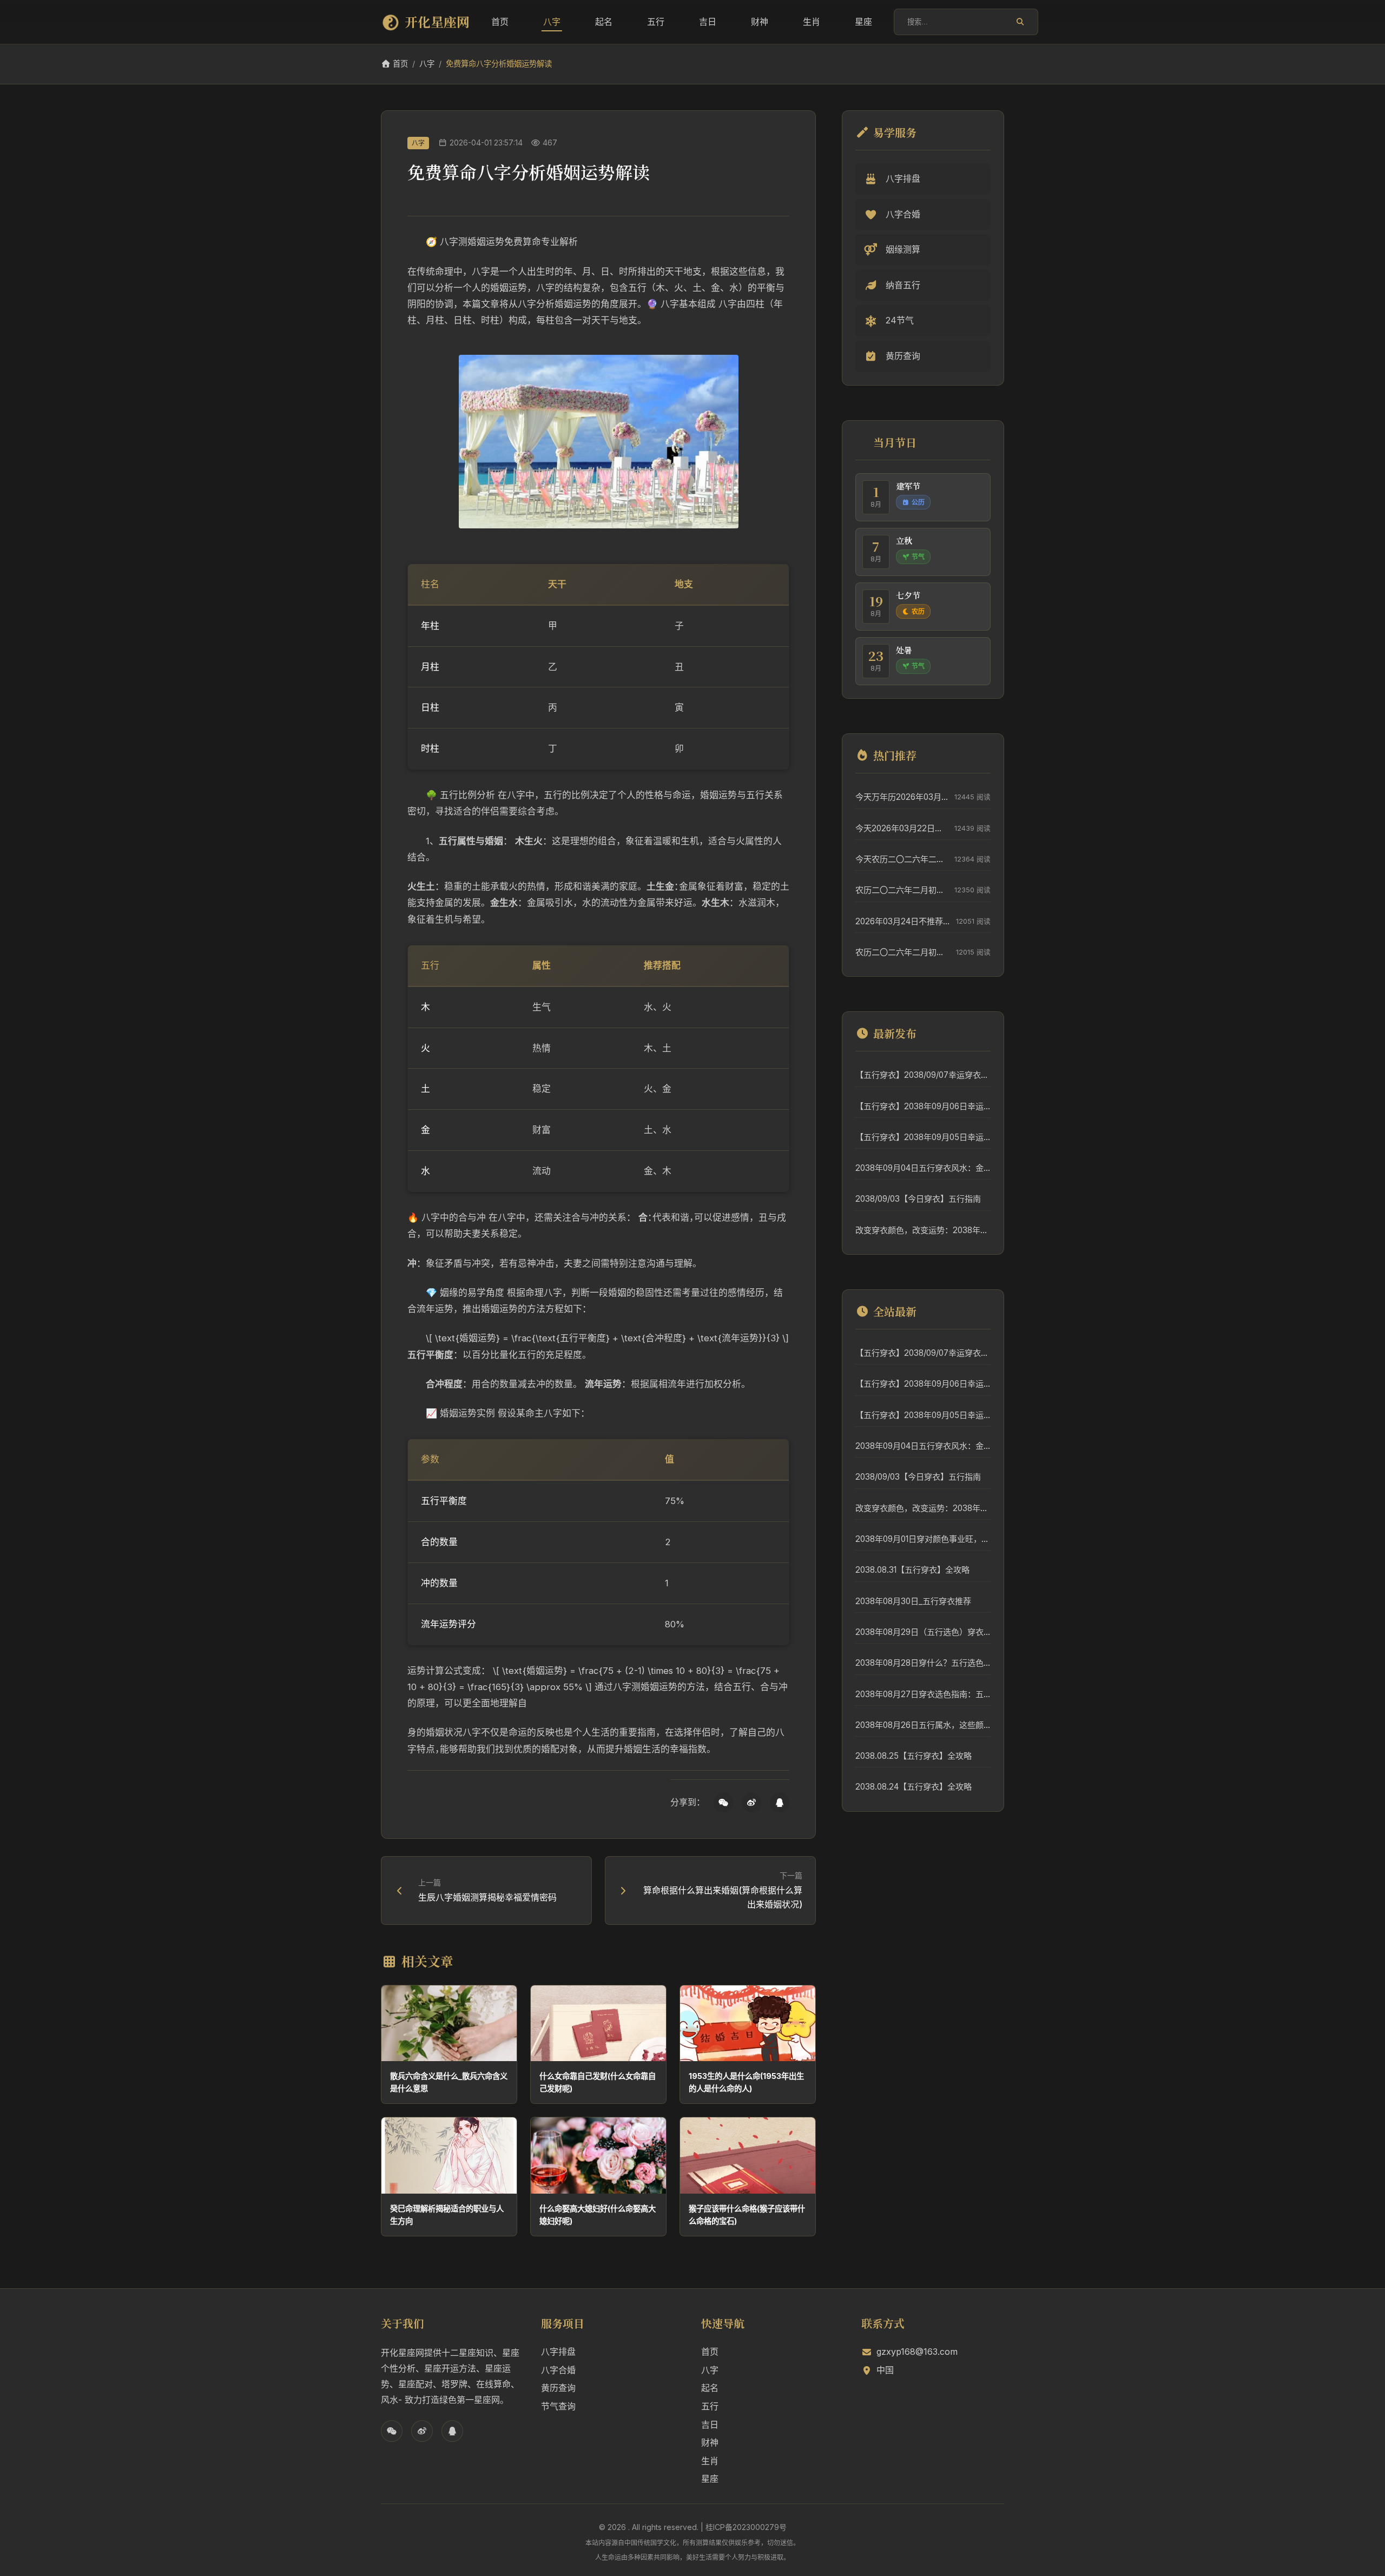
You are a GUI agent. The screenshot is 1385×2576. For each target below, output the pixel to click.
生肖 (812, 22)
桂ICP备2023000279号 (746, 2527)
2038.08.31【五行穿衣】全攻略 (912, 1570)
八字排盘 (558, 2352)
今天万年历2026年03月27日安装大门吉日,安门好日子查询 (902, 797)
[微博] (751, 1803)
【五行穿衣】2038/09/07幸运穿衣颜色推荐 (923, 1075)
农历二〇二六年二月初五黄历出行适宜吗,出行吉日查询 (902, 890)
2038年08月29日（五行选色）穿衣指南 (923, 1632)
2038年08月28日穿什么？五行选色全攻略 (923, 1663)
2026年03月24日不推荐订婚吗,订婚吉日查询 (903, 921)
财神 (760, 22)
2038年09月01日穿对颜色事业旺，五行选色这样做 (923, 1539)
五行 (656, 22)
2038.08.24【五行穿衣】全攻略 (914, 1787)
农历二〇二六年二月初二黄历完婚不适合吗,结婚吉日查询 (903, 952)
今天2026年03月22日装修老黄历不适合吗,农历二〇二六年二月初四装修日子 (902, 828)
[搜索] (1020, 22)
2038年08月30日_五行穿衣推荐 (913, 1601)
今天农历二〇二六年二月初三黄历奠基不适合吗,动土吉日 (902, 859)
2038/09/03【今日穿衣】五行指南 (918, 1199)
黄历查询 (558, 2388)
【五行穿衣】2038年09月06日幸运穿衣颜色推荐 (923, 1106)
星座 (863, 22)
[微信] (723, 1803)
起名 (604, 22)
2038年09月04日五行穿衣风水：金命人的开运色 (923, 1168)
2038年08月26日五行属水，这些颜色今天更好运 (923, 1725)
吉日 (708, 22)
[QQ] (780, 1803)
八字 (552, 22)
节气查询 (558, 2406)
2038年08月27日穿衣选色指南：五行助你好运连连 (923, 1694)
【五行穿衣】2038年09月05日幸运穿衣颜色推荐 (923, 1137)
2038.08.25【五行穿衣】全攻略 (914, 1756)
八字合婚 (558, 2370)
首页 (500, 22)
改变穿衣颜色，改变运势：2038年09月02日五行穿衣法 (923, 1230)
